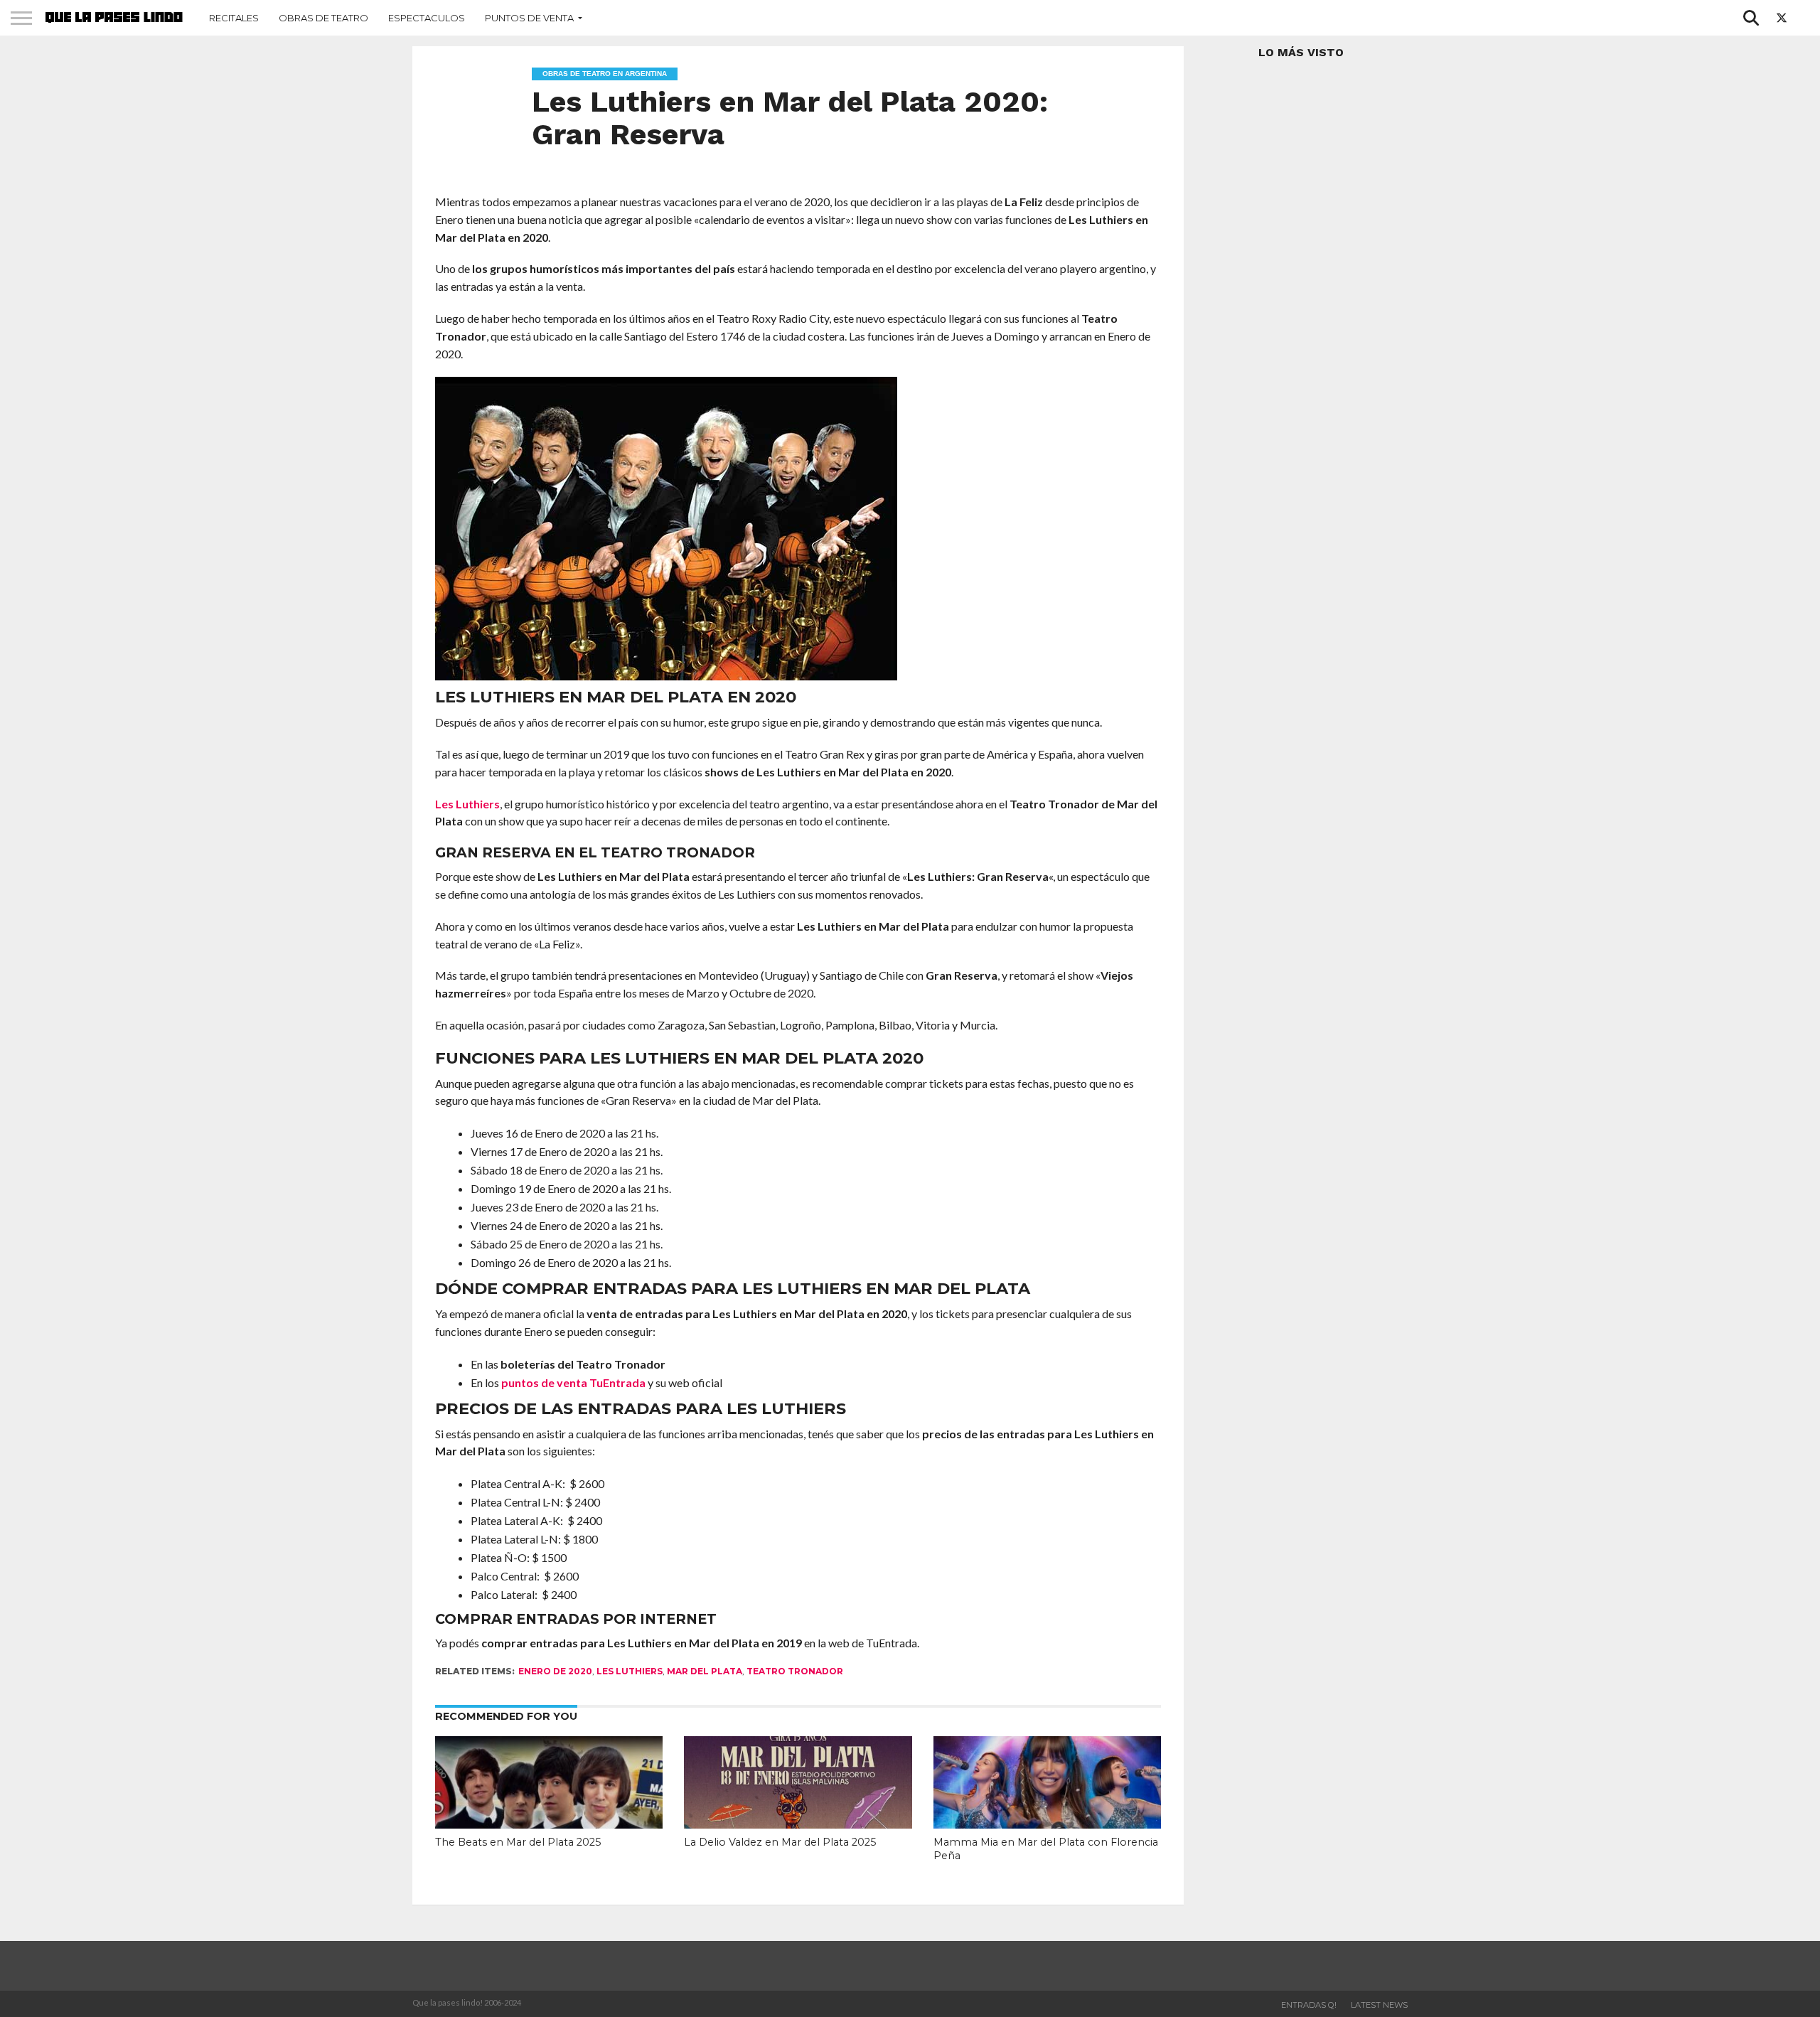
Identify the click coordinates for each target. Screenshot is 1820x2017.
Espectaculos (427, 18)
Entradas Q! (1309, 2005)
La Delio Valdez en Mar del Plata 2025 (780, 1842)
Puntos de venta (529, 18)
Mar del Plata (705, 1671)
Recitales (234, 18)
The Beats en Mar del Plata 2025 (518, 1842)
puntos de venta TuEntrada (573, 1382)
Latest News (1379, 2005)
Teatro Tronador (795, 1671)
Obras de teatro (323, 18)
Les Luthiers (467, 804)
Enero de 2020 (555, 1671)
